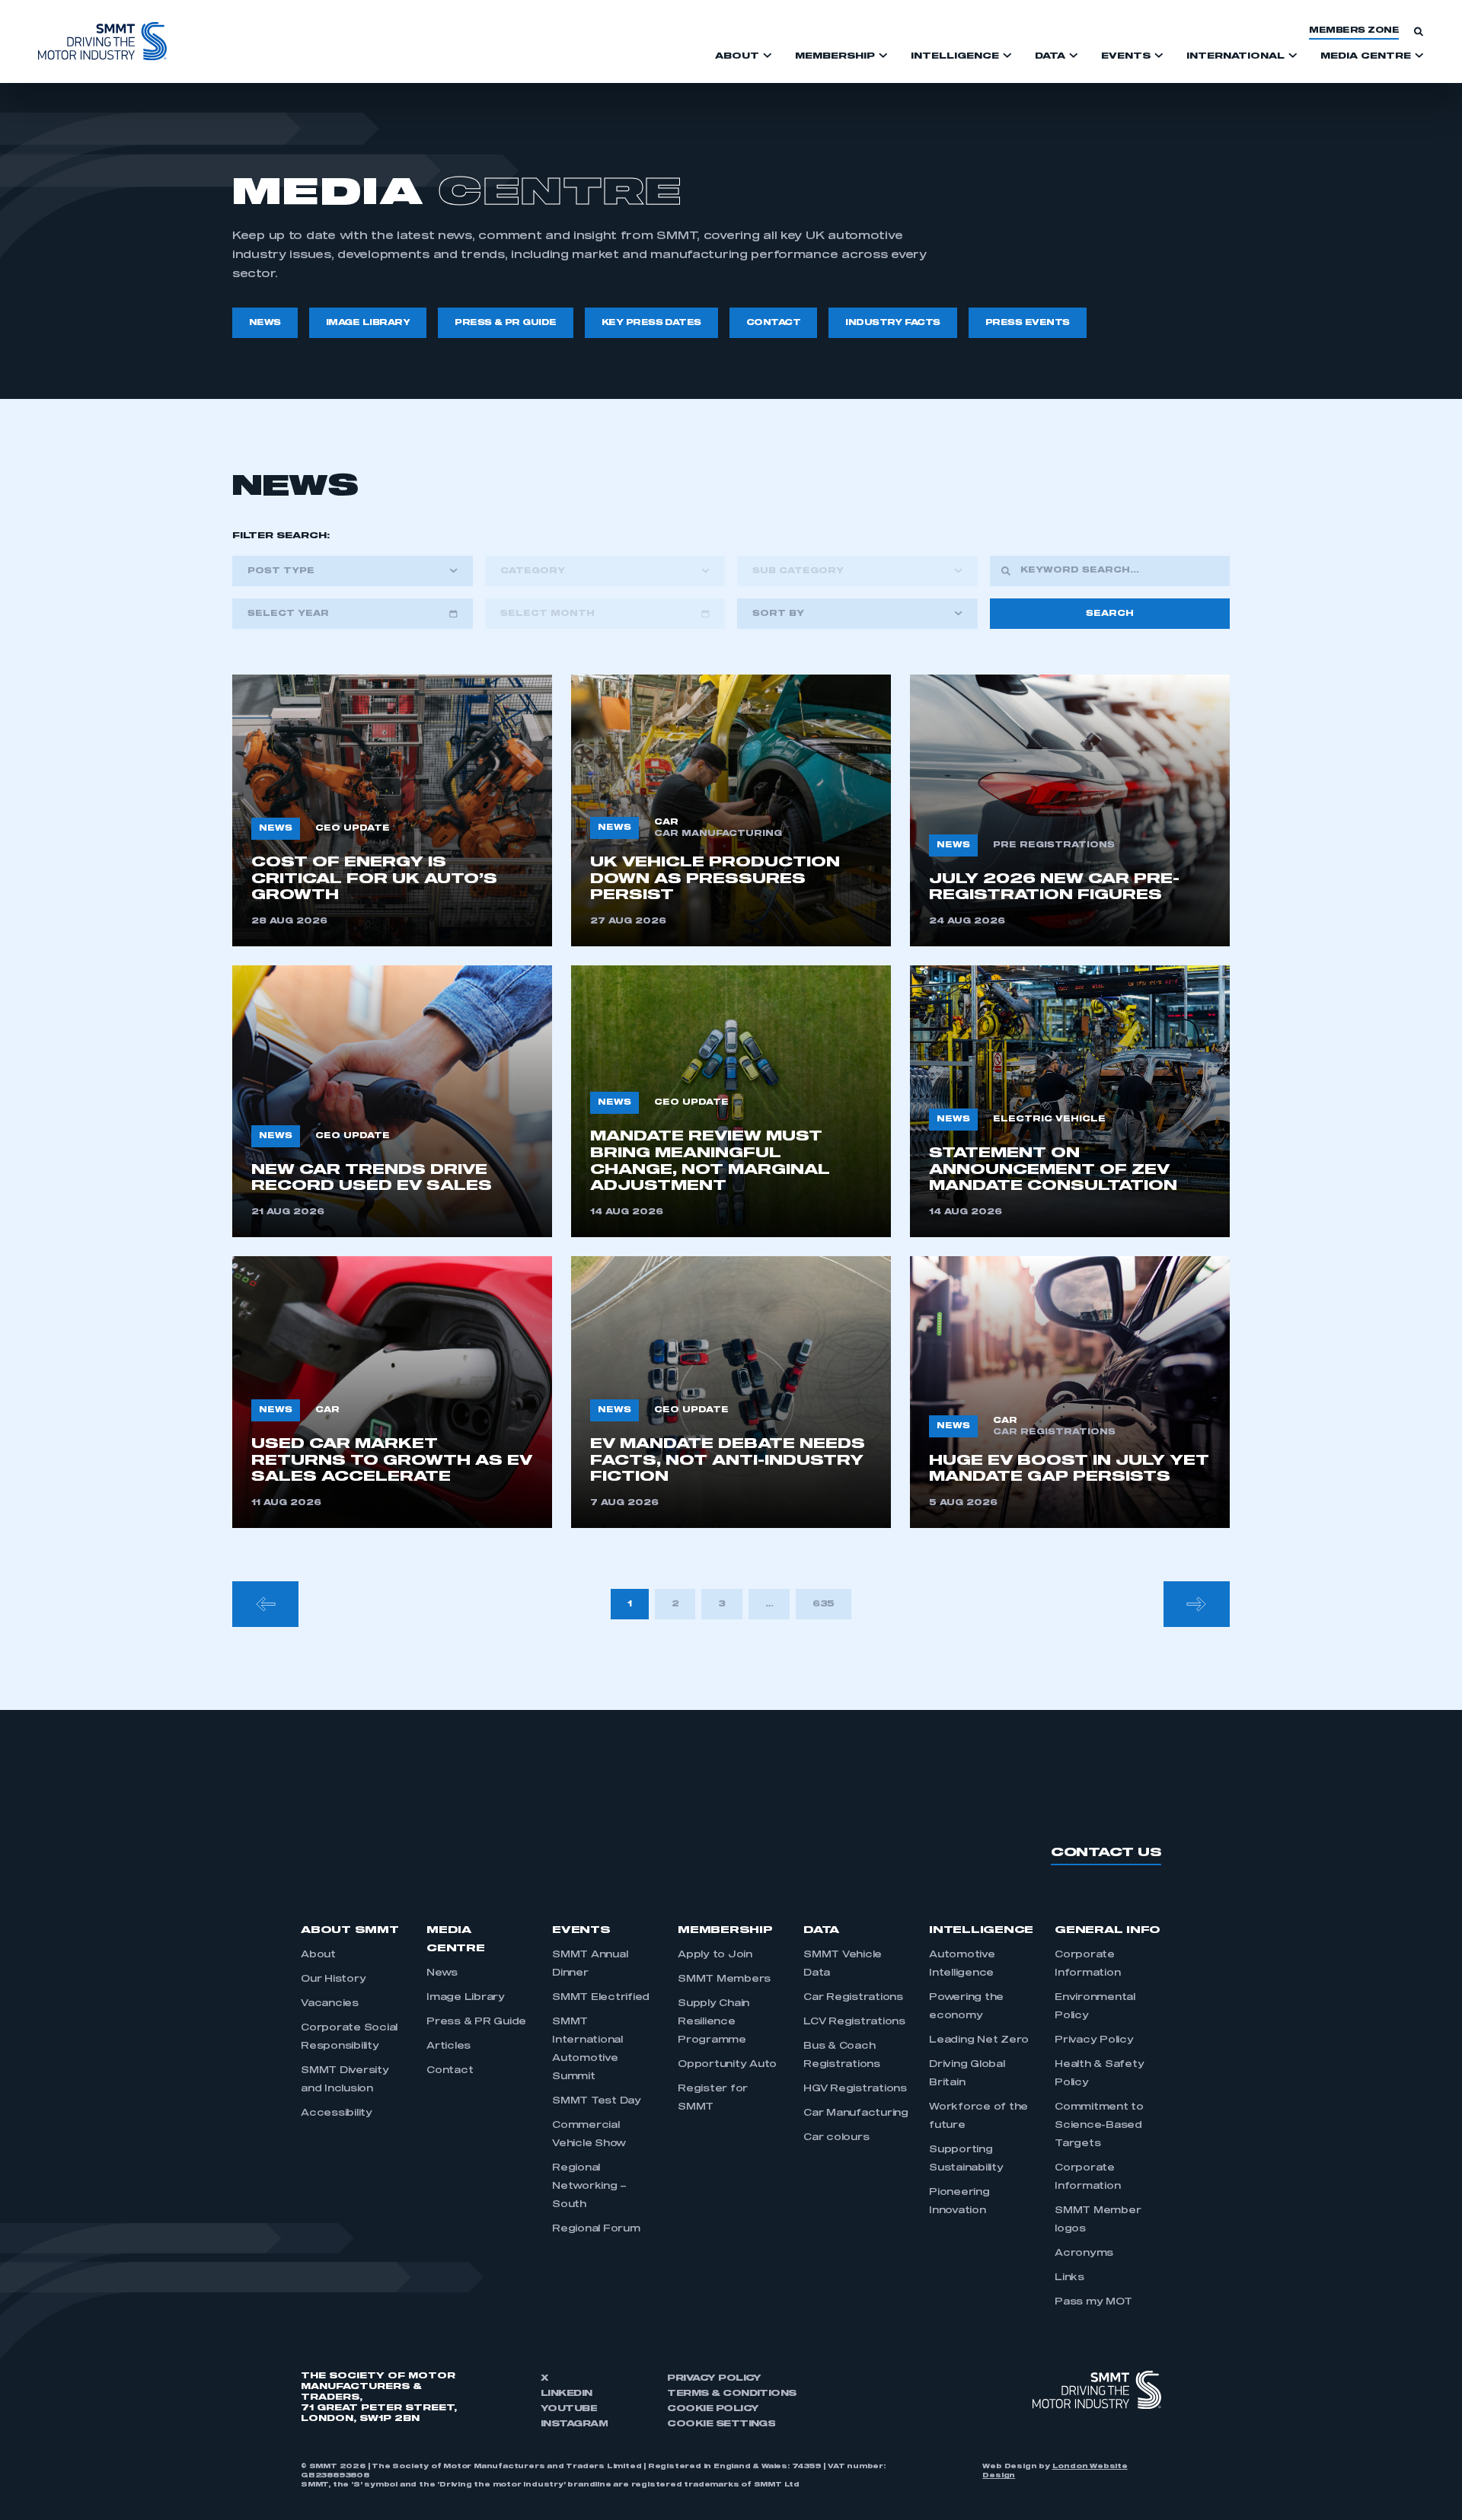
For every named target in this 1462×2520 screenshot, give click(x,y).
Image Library (466, 1998)
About (318, 1955)
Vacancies (330, 2004)
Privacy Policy (1094, 2040)
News (442, 1973)
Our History (333, 1979)
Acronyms (1084, 2254)
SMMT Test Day (597, 2101)
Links (1069, 2278)
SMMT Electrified (601, 1998)
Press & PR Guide (476, 2022)
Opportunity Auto (727, 2065)
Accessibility (337, 2113)
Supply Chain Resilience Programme (713, 2022)
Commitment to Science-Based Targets (1099, 2126)
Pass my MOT (1093, 2302)
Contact (450, 2071)
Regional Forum (596, 2229)
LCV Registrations (854, 2022)
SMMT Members (724, 1979)
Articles (448, 2046)
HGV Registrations (855, 2089)
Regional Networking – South (589, 2187)
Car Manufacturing (856, 2113)
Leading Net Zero (979, 2040)
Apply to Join (715, 1955)
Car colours (836, 2138)
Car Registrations (853, 1998)
